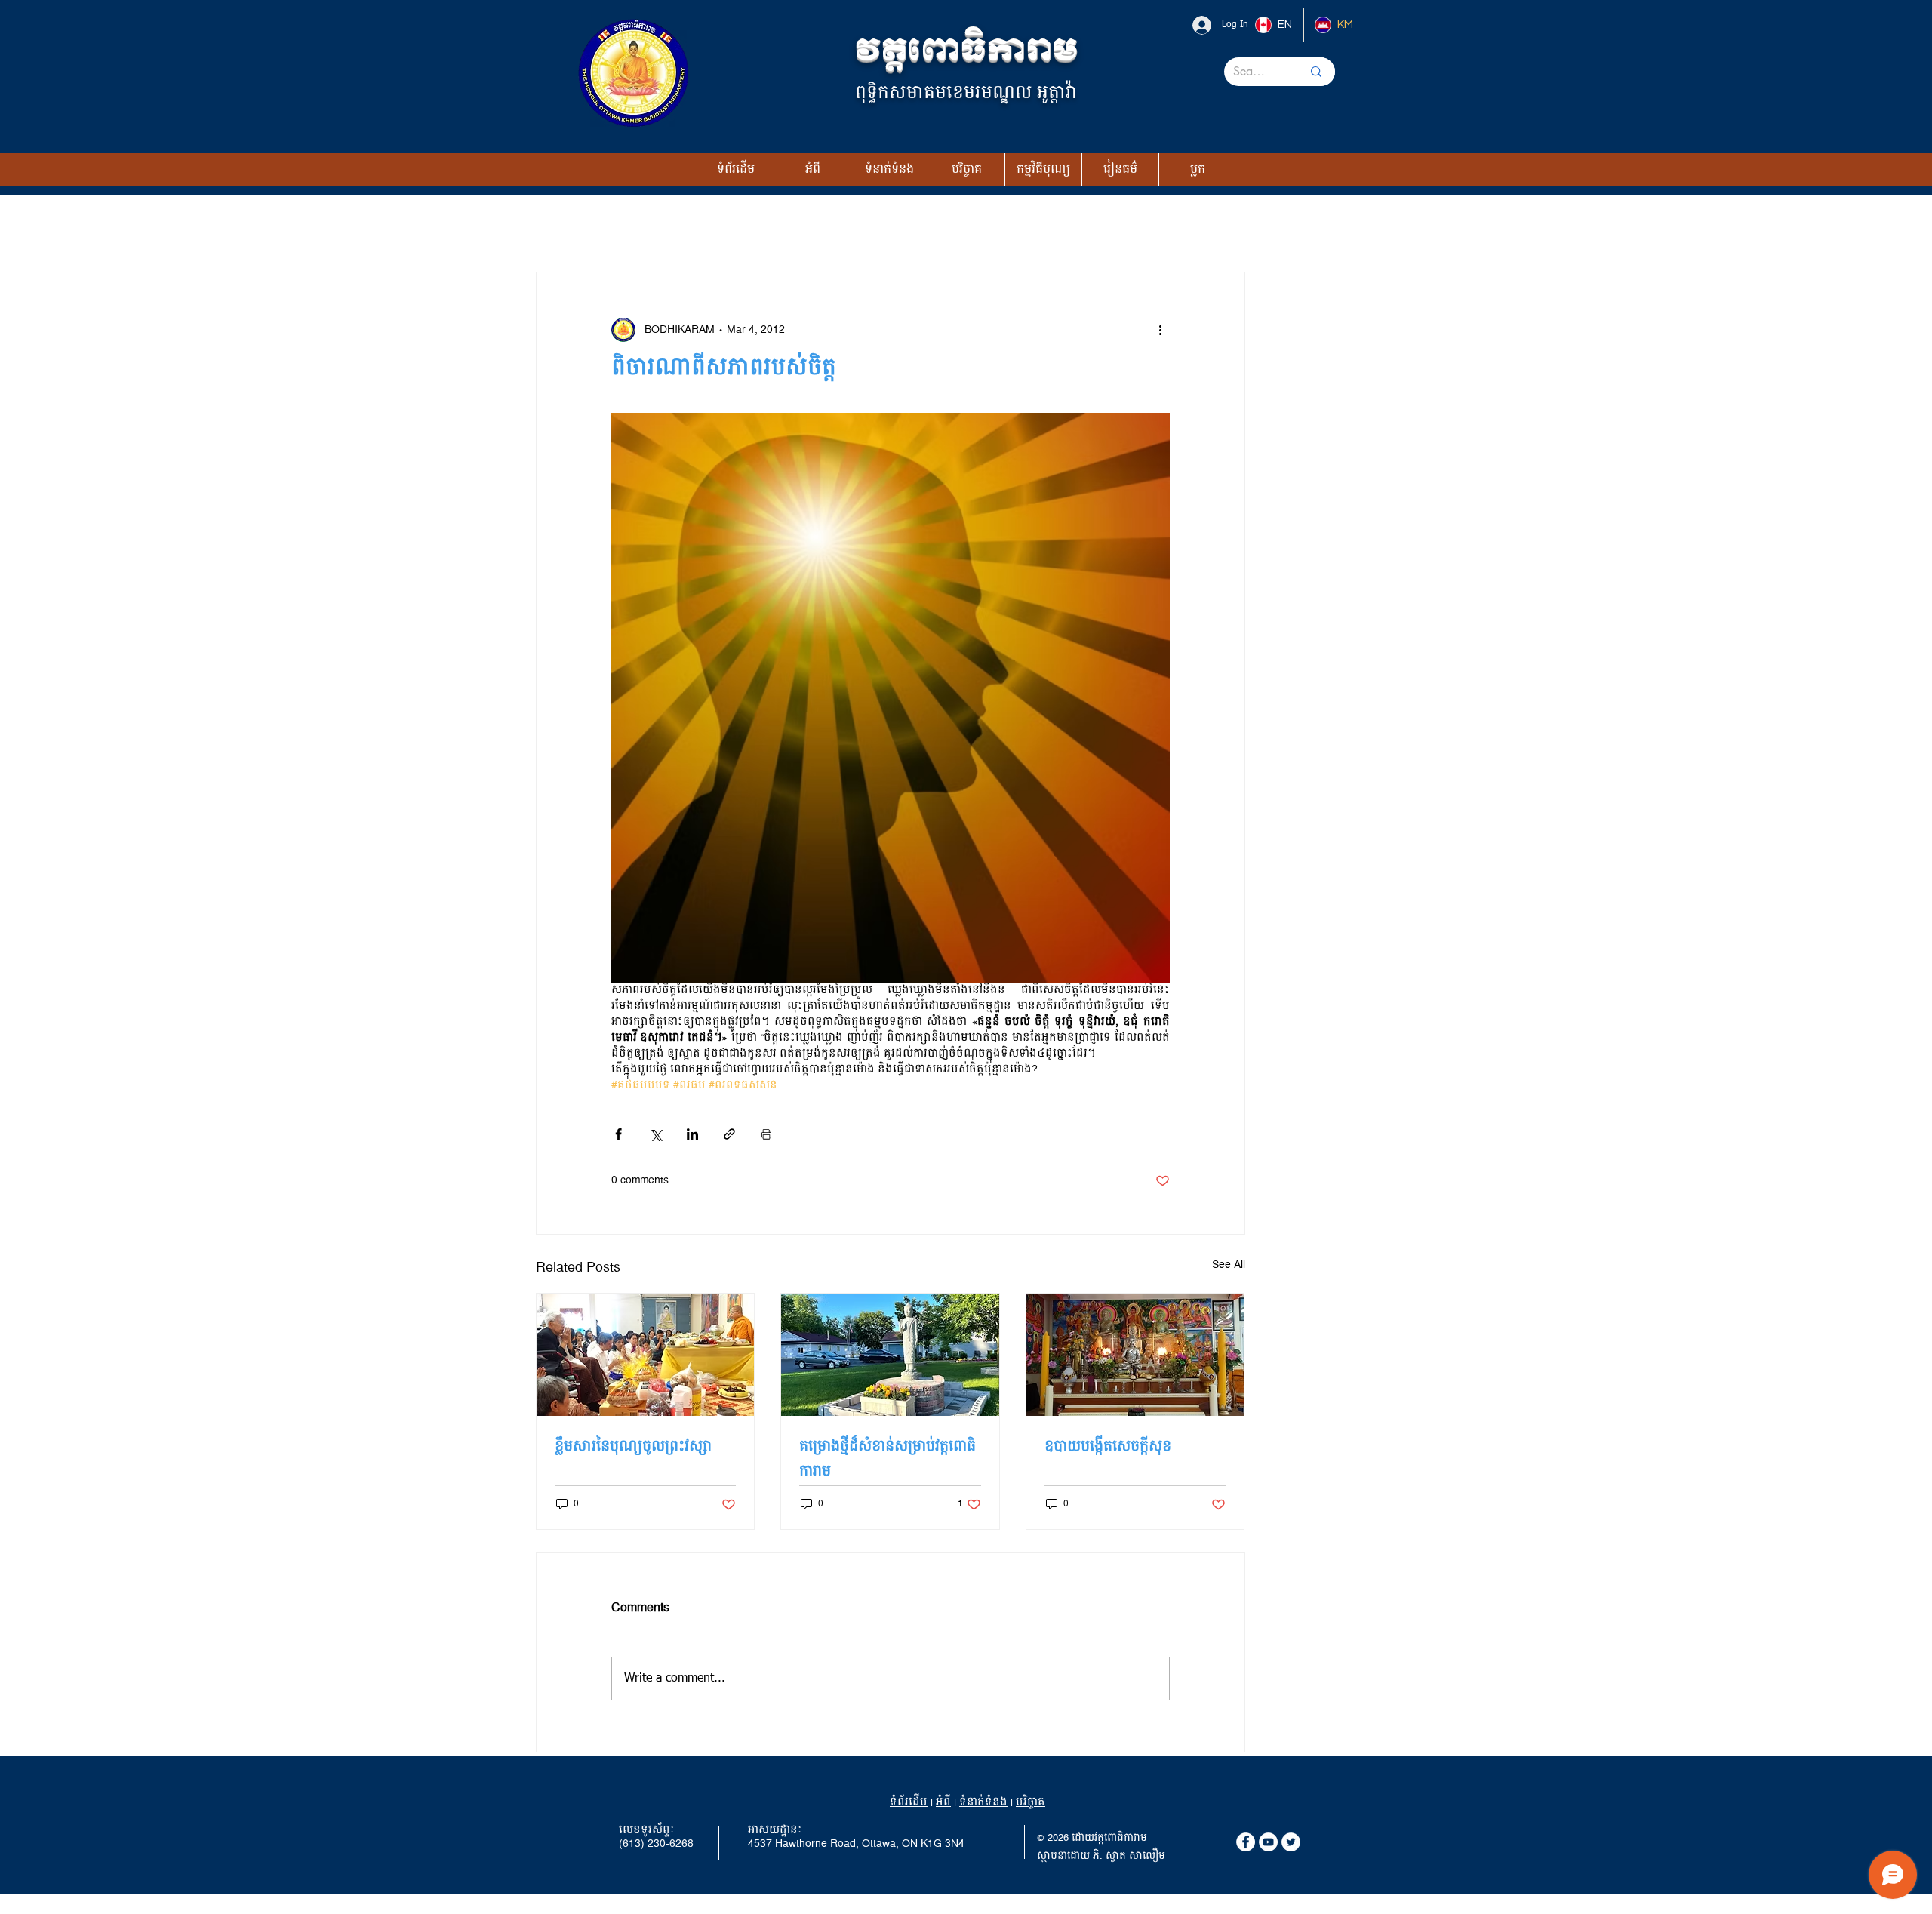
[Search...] (1316, 72)
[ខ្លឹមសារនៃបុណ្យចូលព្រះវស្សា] (646, 1355)
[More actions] (1161, 330)
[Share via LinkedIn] (692, 1134)
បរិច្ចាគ (1031, 1802)
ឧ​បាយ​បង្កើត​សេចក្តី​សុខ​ (1108, 1446)
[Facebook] (1246, 1842)
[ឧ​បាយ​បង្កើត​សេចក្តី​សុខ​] (1135, 1355)
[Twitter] (1291, 1842)
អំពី (943, 1802)
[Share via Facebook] (618, 1134)
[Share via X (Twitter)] (655, 1134)
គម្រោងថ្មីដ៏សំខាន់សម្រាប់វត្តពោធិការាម (888, 1459)
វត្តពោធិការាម (966, 51)
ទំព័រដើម (909, 1802)
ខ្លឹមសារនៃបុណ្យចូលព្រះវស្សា (633, 1446)
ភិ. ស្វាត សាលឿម (1129, 1856)
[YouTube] (1268, 1842)
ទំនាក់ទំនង (983, 1802)
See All (1229, 1266)
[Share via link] (729, 1134)
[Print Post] (766, 1134)
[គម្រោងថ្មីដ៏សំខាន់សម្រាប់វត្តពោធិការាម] (890, 1355)
